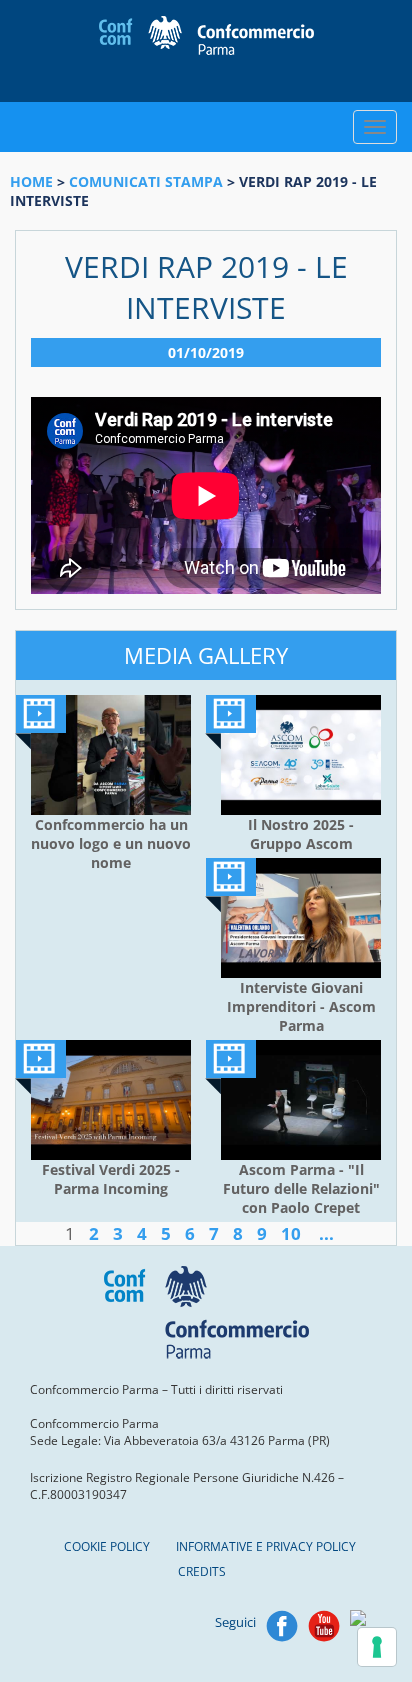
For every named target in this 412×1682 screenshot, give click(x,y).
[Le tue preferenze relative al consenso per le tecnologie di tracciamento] (377, 1647)
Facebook (282, 1626)
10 (291, 1233)
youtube (324, 1626)
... (326, 1233)
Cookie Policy (107, 1546)
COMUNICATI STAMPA (146, 181)
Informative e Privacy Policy (266, 1546)
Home (31, 181)
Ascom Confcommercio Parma (206, 51)
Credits (202, 1571)
